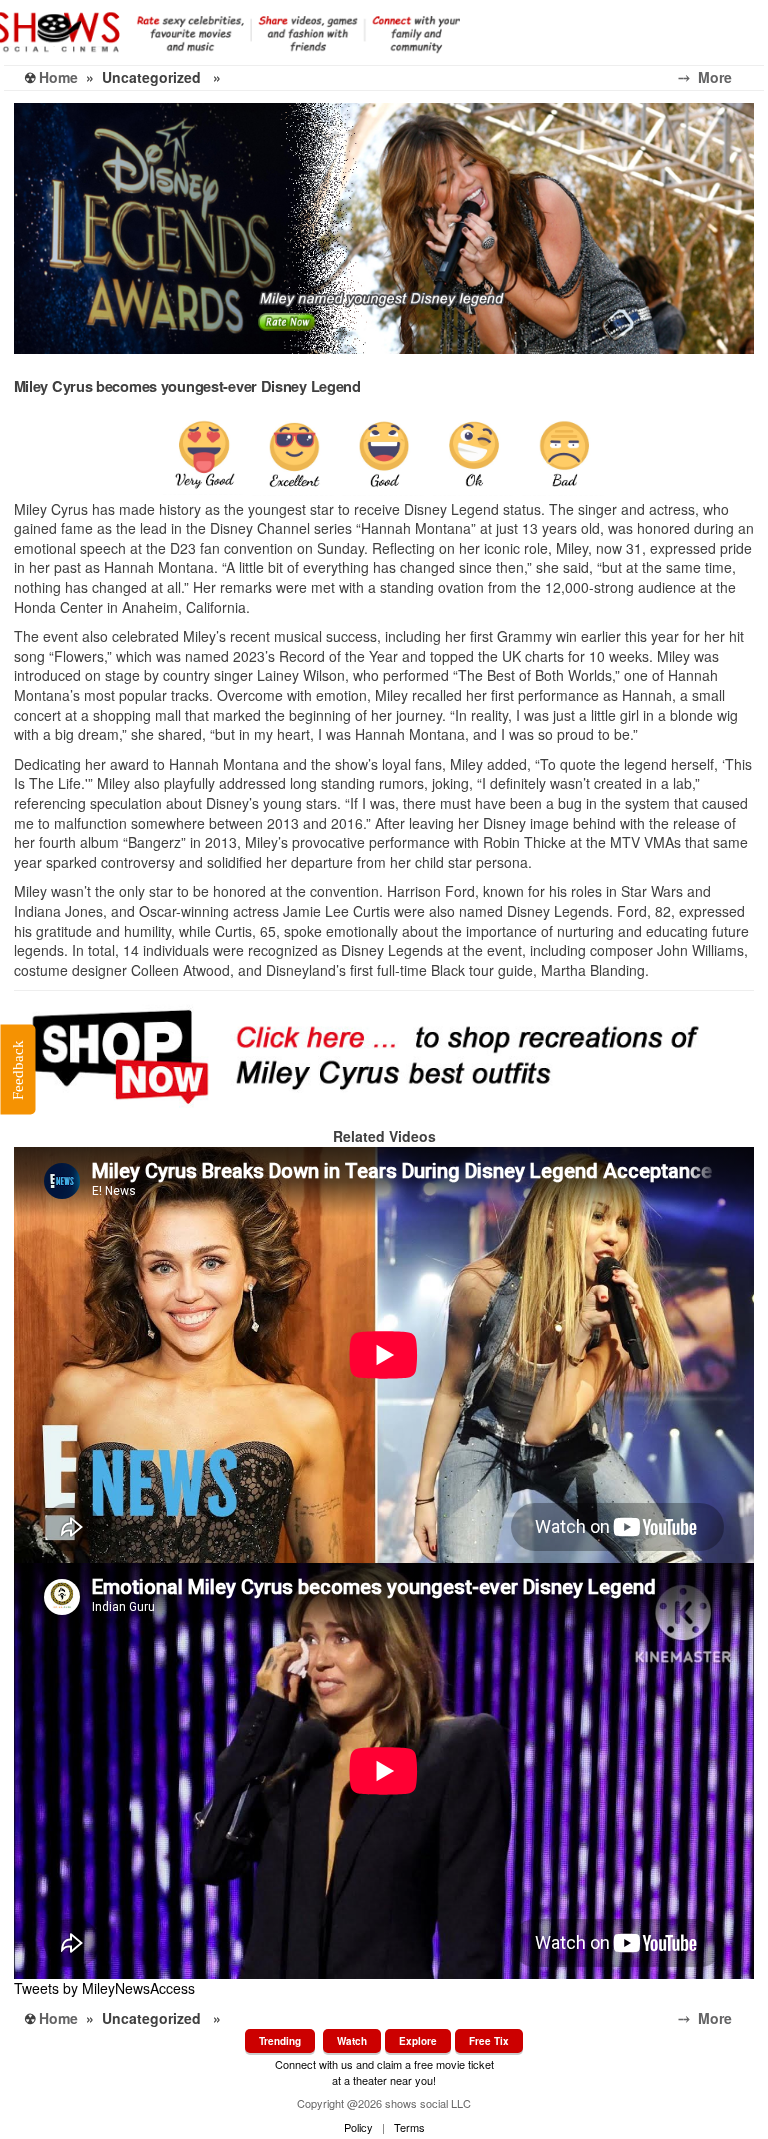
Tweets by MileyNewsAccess (104, 1988)
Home (58, 77)
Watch (352, 2041)
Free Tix (489, 2041)
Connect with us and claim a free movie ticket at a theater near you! (384, 2071)
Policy (358, 2127)
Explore (418, 2041)
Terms (409, 2127)
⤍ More (721, 77)
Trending (280, 2041)
